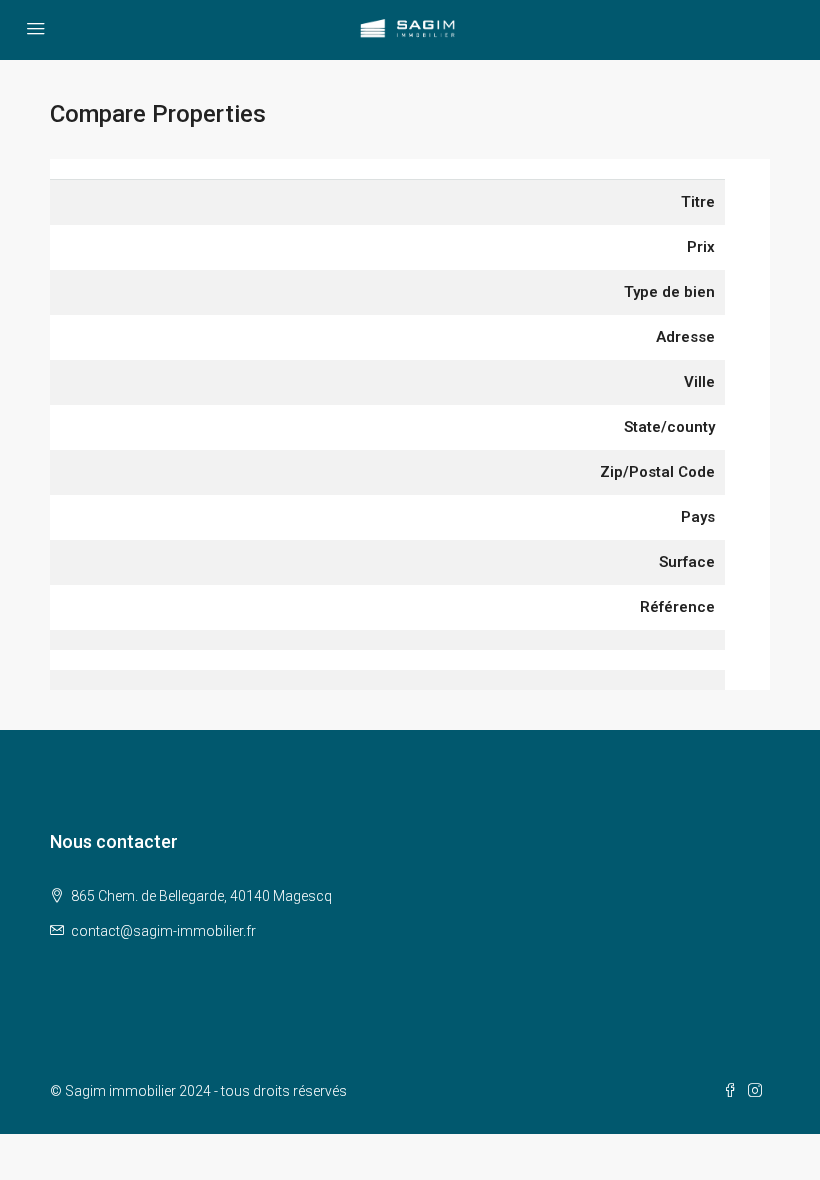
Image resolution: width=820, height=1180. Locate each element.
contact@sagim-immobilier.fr (163, 931)
